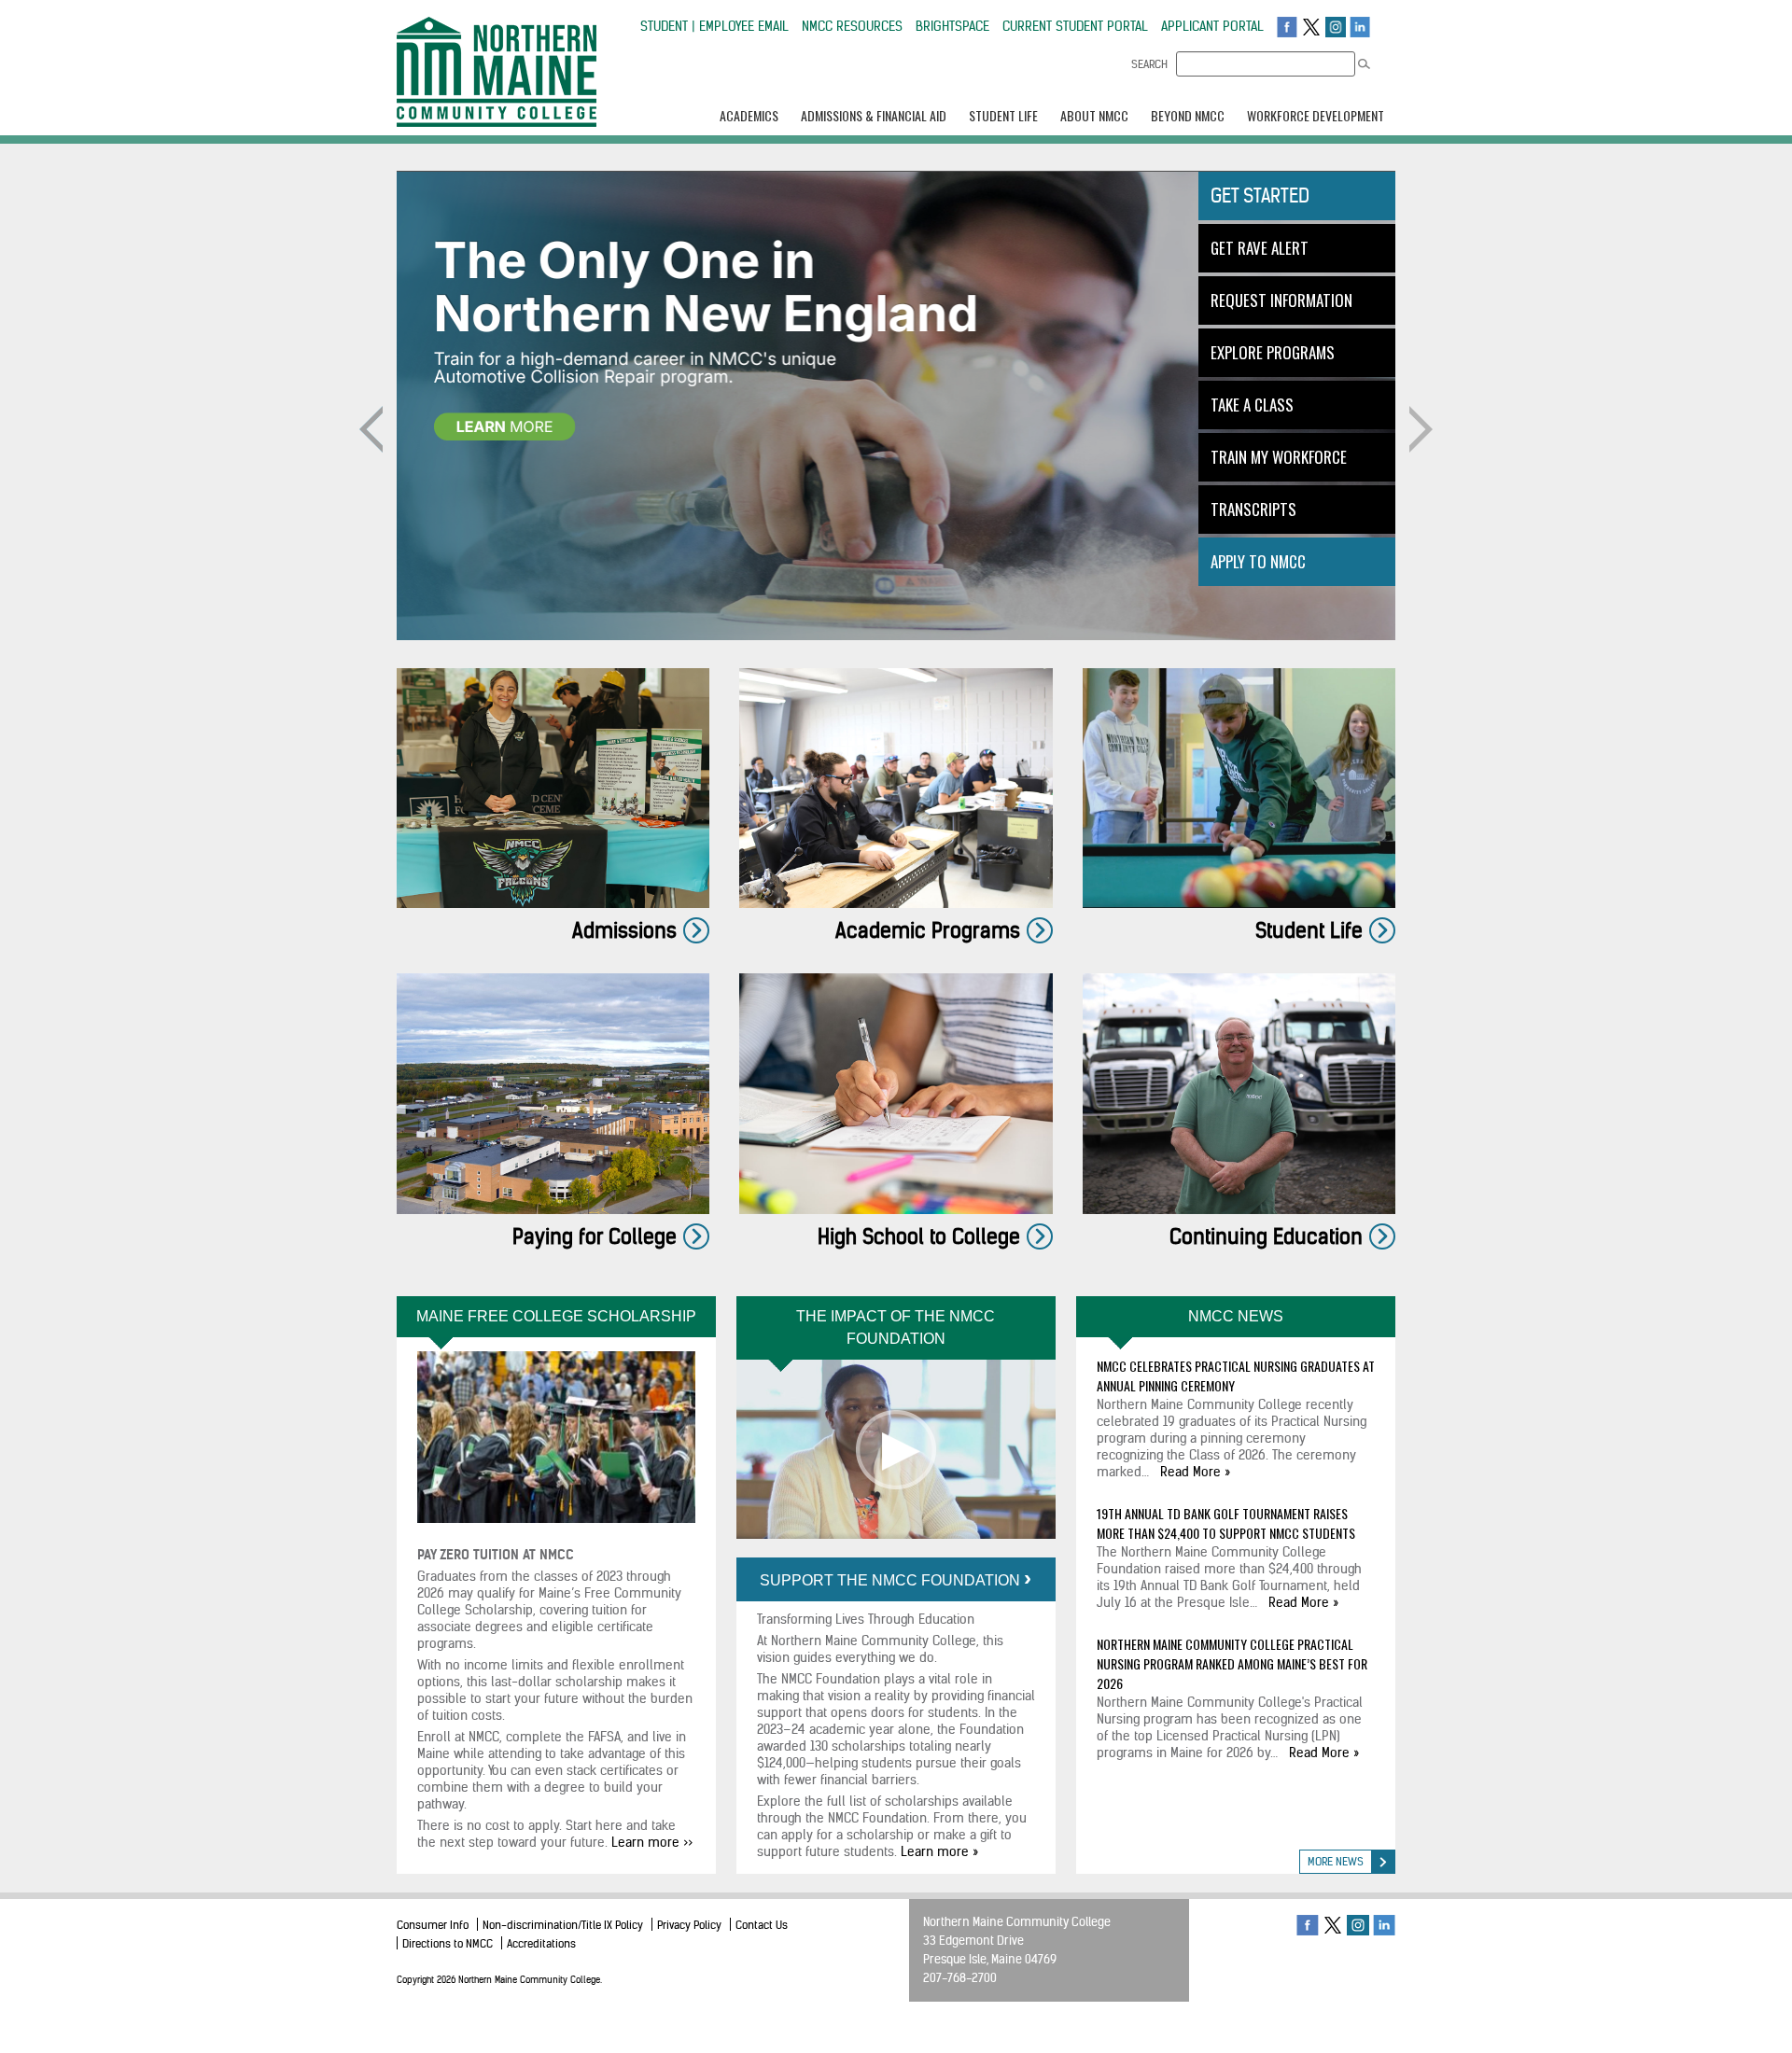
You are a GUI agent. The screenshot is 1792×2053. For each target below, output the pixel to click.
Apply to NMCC (1258, 561)
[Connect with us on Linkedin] (1360, 26)
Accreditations (541, 1943)
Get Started (1260, 196)
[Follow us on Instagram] (1336, 26)
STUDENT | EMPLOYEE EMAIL (714, 26)
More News (1336, 1861)
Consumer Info (433, 1925)
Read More (1190, 1472)
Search (1149, 64)
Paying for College (595, 1236)
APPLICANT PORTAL (1212, 26)
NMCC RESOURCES (852, 26)
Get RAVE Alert (1260, 248)
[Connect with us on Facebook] (1287, 26)
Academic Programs (928, 930)
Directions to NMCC (448, 1943)
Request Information (1281, 300)
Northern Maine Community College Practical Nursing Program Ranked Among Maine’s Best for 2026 (1232, 1663)
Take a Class (1252, 405)
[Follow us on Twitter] (1311, 26)
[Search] (1364, 64)
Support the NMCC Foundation (892, 1580)
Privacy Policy (689, 1925)
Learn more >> (652, 1842)
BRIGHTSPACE (952, 26)
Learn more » (939, 1851)
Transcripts (1253, 509)
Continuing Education (1266, 1236)
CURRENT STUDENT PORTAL (1075, 26)
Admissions (624, 930)
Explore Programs (1273, 352)
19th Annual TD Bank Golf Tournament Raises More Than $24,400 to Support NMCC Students (1226, 1523)
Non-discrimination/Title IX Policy (563, 1925)
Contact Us (762, 1925)
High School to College (919, 1236)
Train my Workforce (1279, 457)
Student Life (1309, 930)
